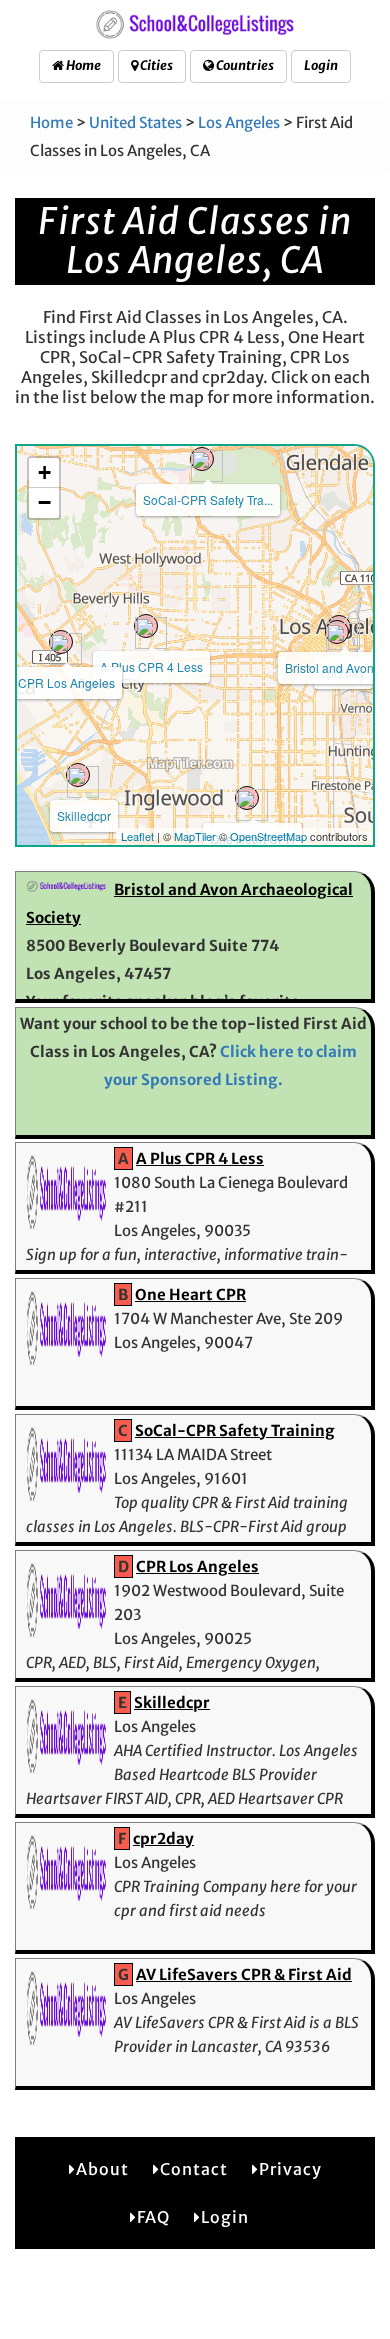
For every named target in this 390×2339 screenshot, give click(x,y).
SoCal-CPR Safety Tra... (208, 499)
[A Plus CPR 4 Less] (146, 626)
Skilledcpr (84, 815)
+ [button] (44, 472)
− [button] (44, 502)
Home (82, 65)
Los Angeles (239, 122)
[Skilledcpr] (78, 775)
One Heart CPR (190, 1294)
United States (135, 122)
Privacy (290, 2169)
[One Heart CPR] (247, 798)
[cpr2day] (337, 632)
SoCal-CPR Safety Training (235, 1430)
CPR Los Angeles (66, 682)
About (102, 2169)
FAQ (153, 2217)
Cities (155, 65)
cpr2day (163, 1838)
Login (321, 65)
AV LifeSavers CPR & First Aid (244, 1974)
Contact (194, 2169)
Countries (244, 65)
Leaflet (137, 836)
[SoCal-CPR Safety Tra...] (202, 459)
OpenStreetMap (268, 836)
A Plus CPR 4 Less (151, 666)
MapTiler (195, 836)
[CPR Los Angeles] (61, 642)
